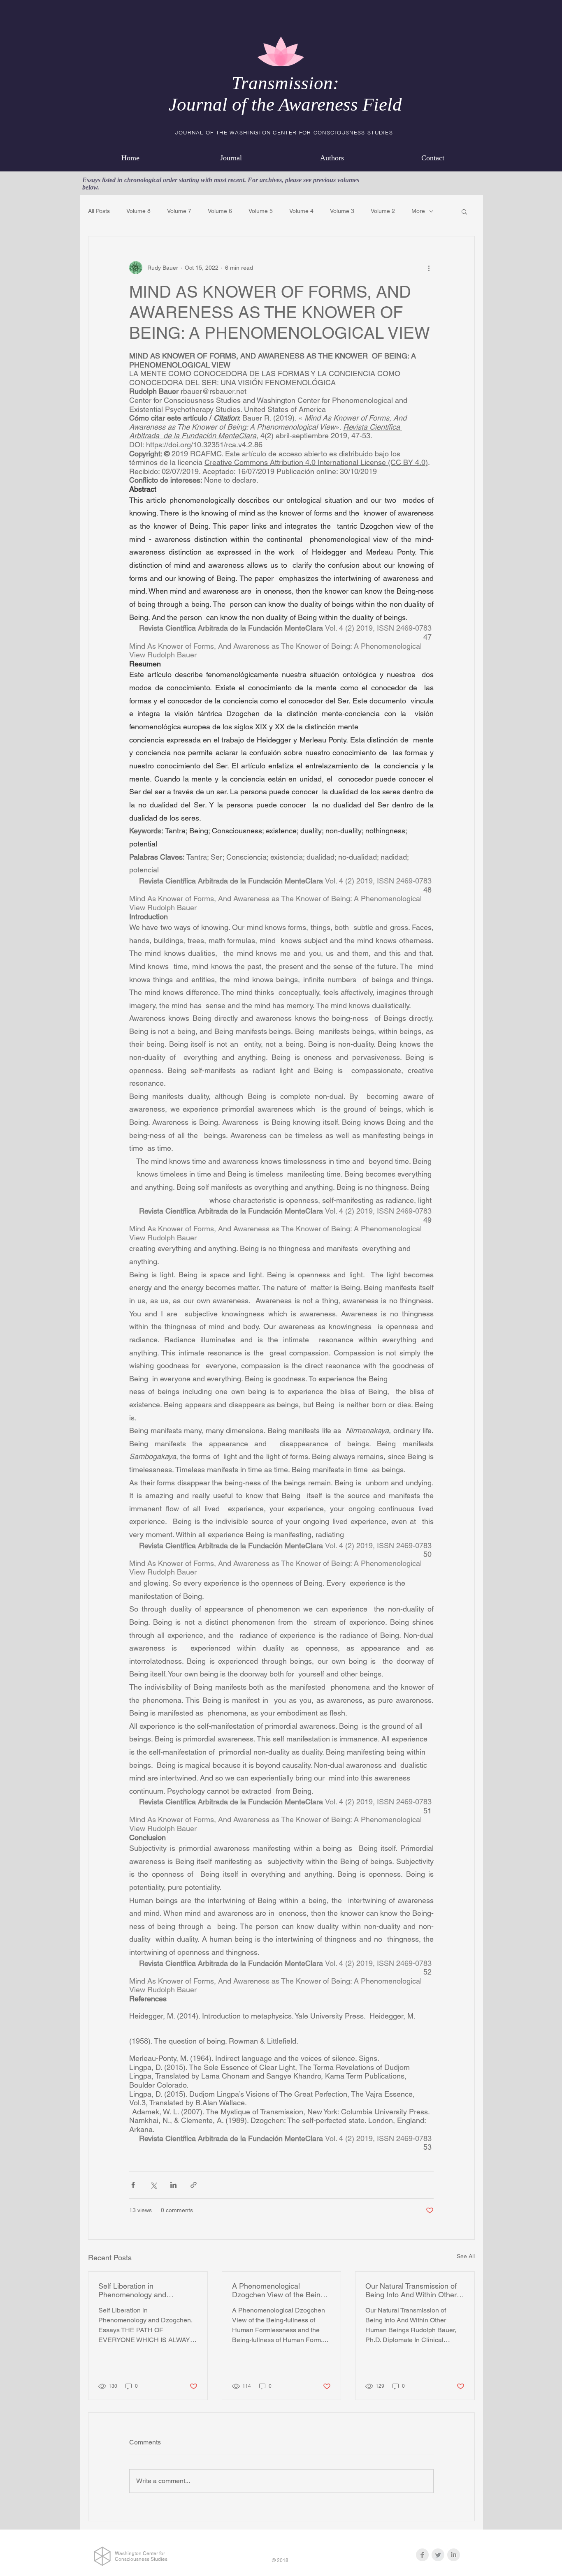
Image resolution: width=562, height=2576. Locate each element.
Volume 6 (220, 211)
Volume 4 (301, 211)
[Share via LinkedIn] (173, 2185)
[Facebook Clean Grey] (422, 2555)
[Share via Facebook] (133, 2185)
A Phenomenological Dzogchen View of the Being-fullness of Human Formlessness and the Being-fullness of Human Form (280, 2290)
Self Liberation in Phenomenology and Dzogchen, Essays (132, 2290)
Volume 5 (261, 211)
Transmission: (285, 83)
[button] (464, 211)
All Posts (99, 211)
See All (466, 2256)
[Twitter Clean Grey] (438, 2555)
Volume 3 (342, 211)
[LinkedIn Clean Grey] (454, 2555)
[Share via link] (194, 2185)
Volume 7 (179, 211)
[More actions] (429, 268)
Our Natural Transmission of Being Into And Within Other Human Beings (411, 2290)
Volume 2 (383, 211)
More (418, 211)
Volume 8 (138, 211)
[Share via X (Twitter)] (153, 2185)
